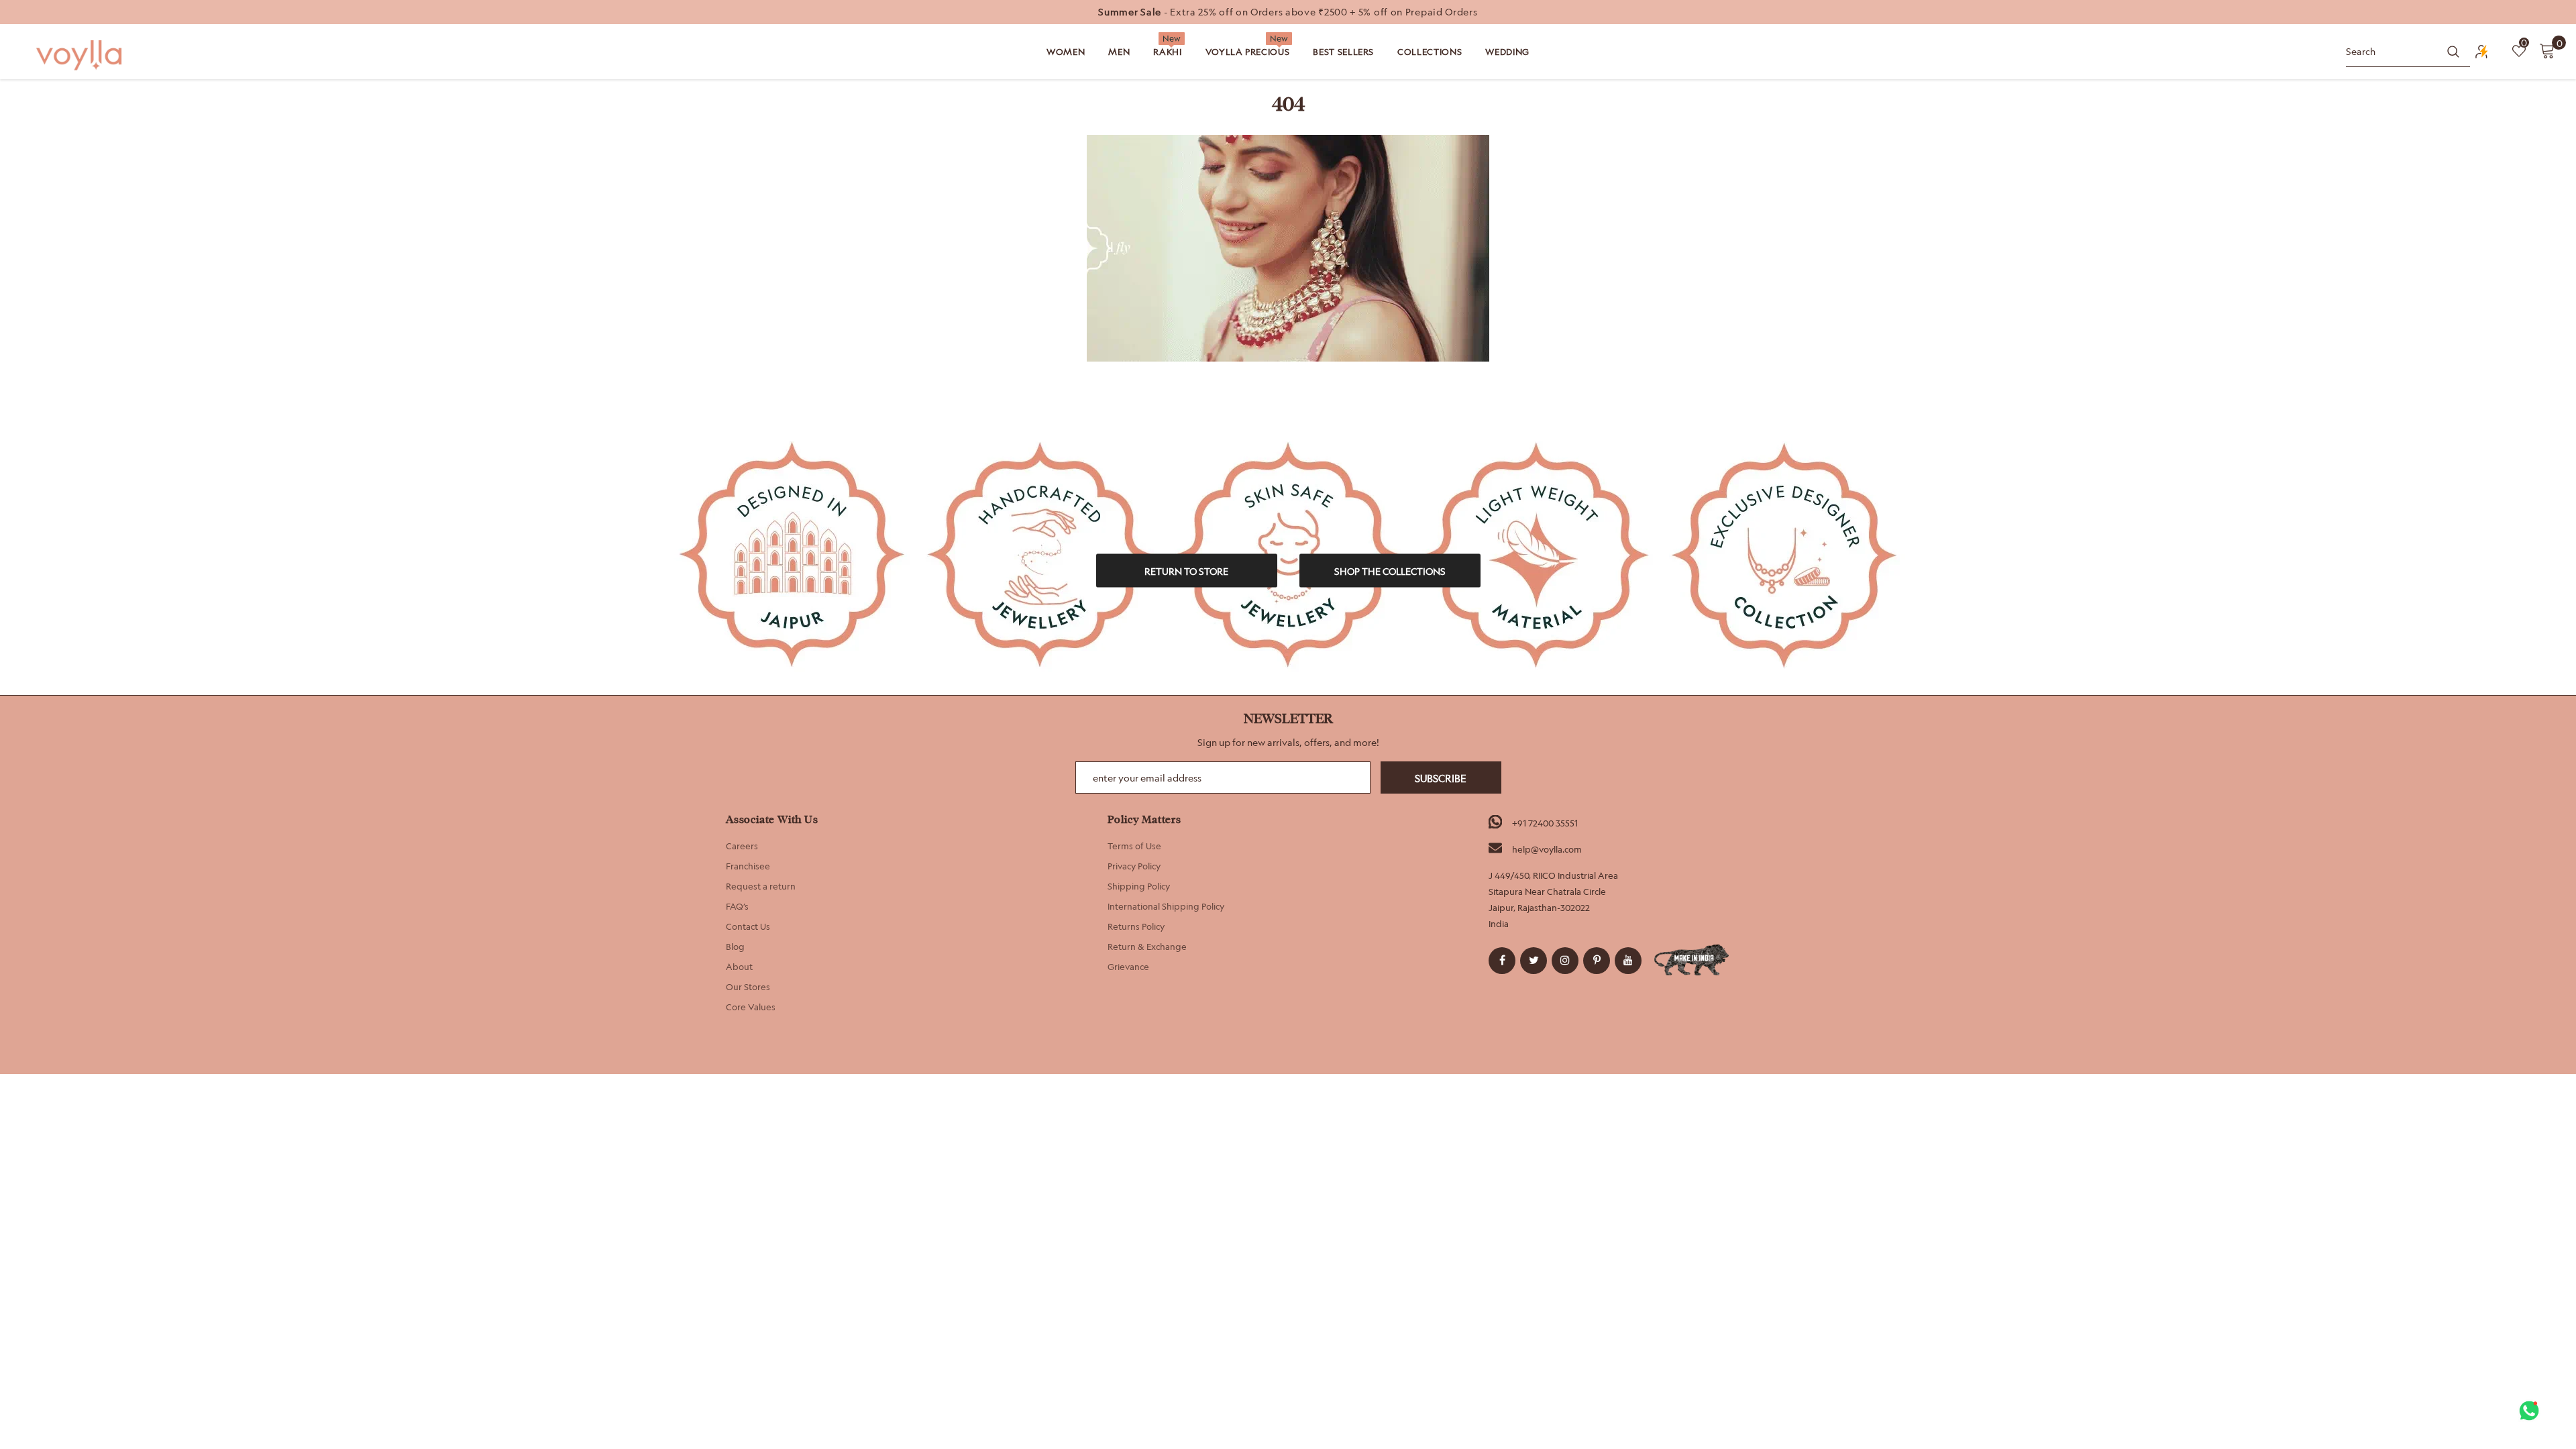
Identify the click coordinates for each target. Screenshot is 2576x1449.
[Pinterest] (1597, 961)
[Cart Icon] (2547, 50)
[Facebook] (1502, 961)
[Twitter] (1534, 961)
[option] (1288, 12)
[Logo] (80, 55)
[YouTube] (1628, 961)
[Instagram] (1565, 961)
